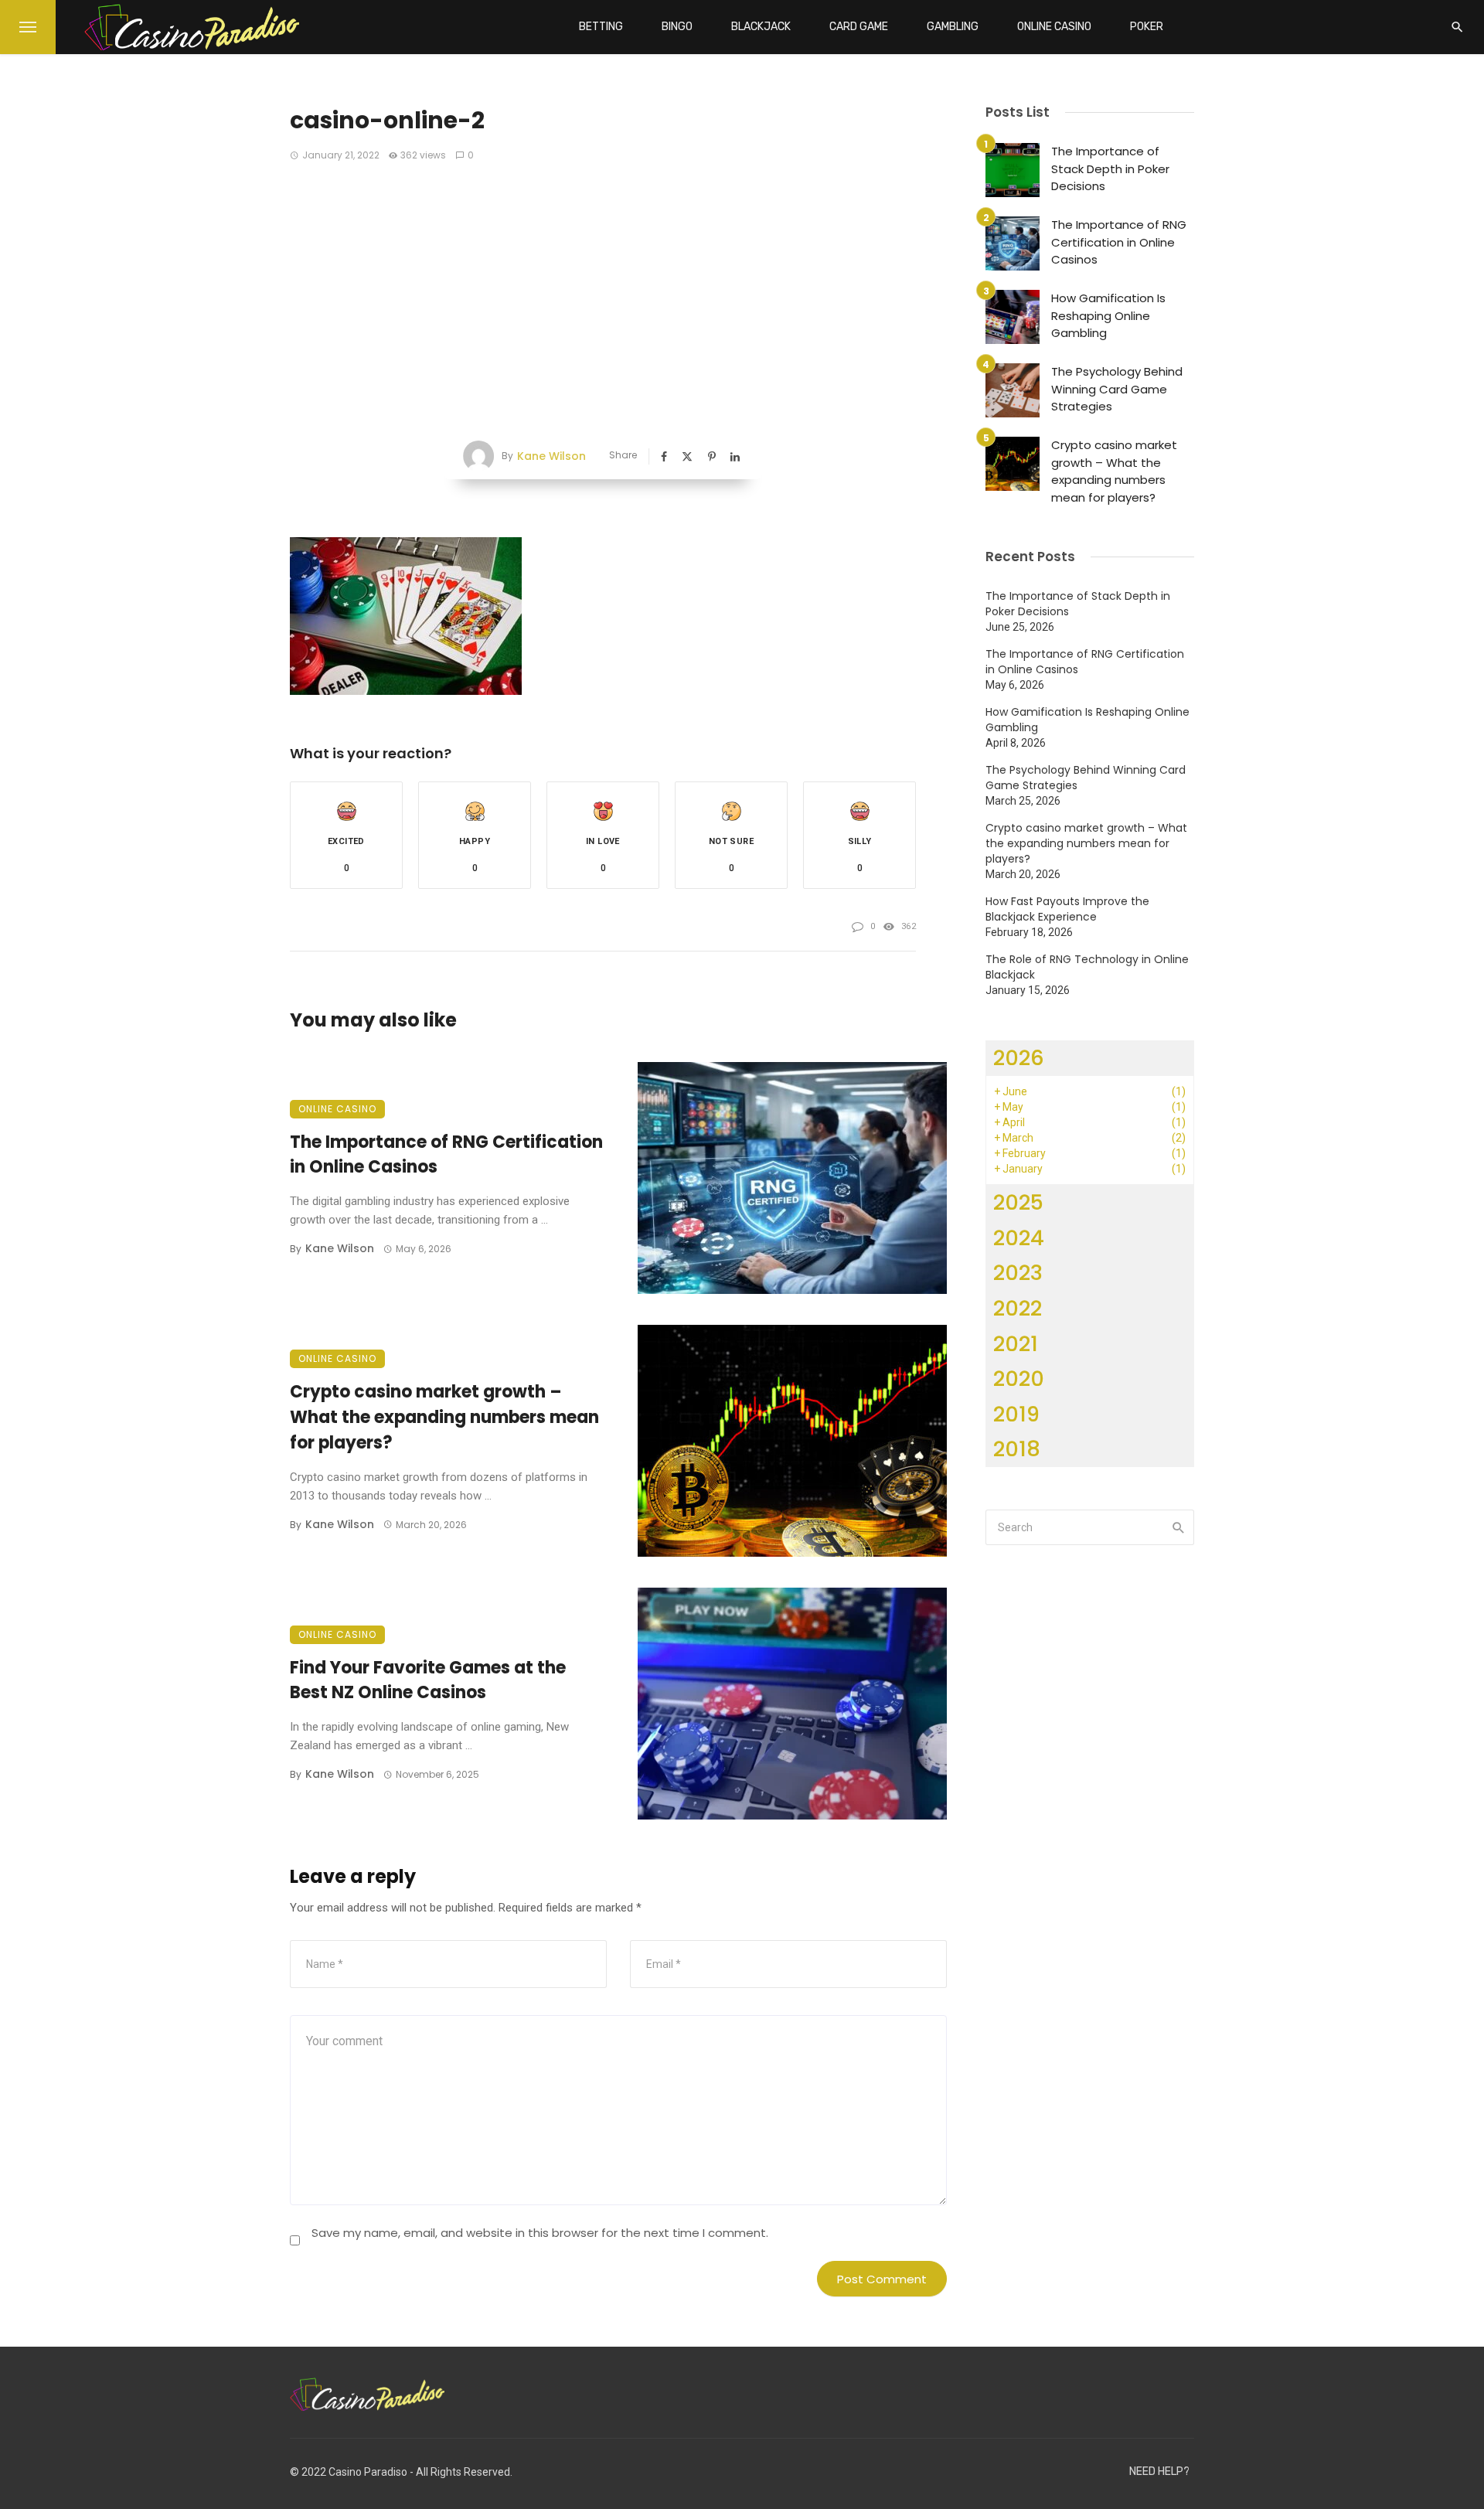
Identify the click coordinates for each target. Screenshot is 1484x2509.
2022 (1018, 1308)
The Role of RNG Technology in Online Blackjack (1087, 967)
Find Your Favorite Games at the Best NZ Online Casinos (428, 1680)
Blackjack (761, 27)
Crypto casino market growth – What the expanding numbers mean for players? (444, 1417)
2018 (1017, 1449)
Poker (1147, 27)
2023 (1018, 1273)
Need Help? (1159, 2472)
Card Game (859, 27)
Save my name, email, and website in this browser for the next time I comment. (540, 2233)
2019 (1016, 1414)
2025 (1018, 1202)
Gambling (953, 27)
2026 (1019, 1058)
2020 (1019, 1379)
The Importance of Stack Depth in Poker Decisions (1110, 169)
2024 (1019, 1238)
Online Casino (1054, 27)
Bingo (677, 27)
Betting (601, 27)
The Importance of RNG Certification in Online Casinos (446, 1155)
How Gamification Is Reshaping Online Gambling (1108, 315)
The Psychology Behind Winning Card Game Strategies (1117, 389)
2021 (1016, 1344)
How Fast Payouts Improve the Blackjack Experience (1067, 909)
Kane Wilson (551, 456)
